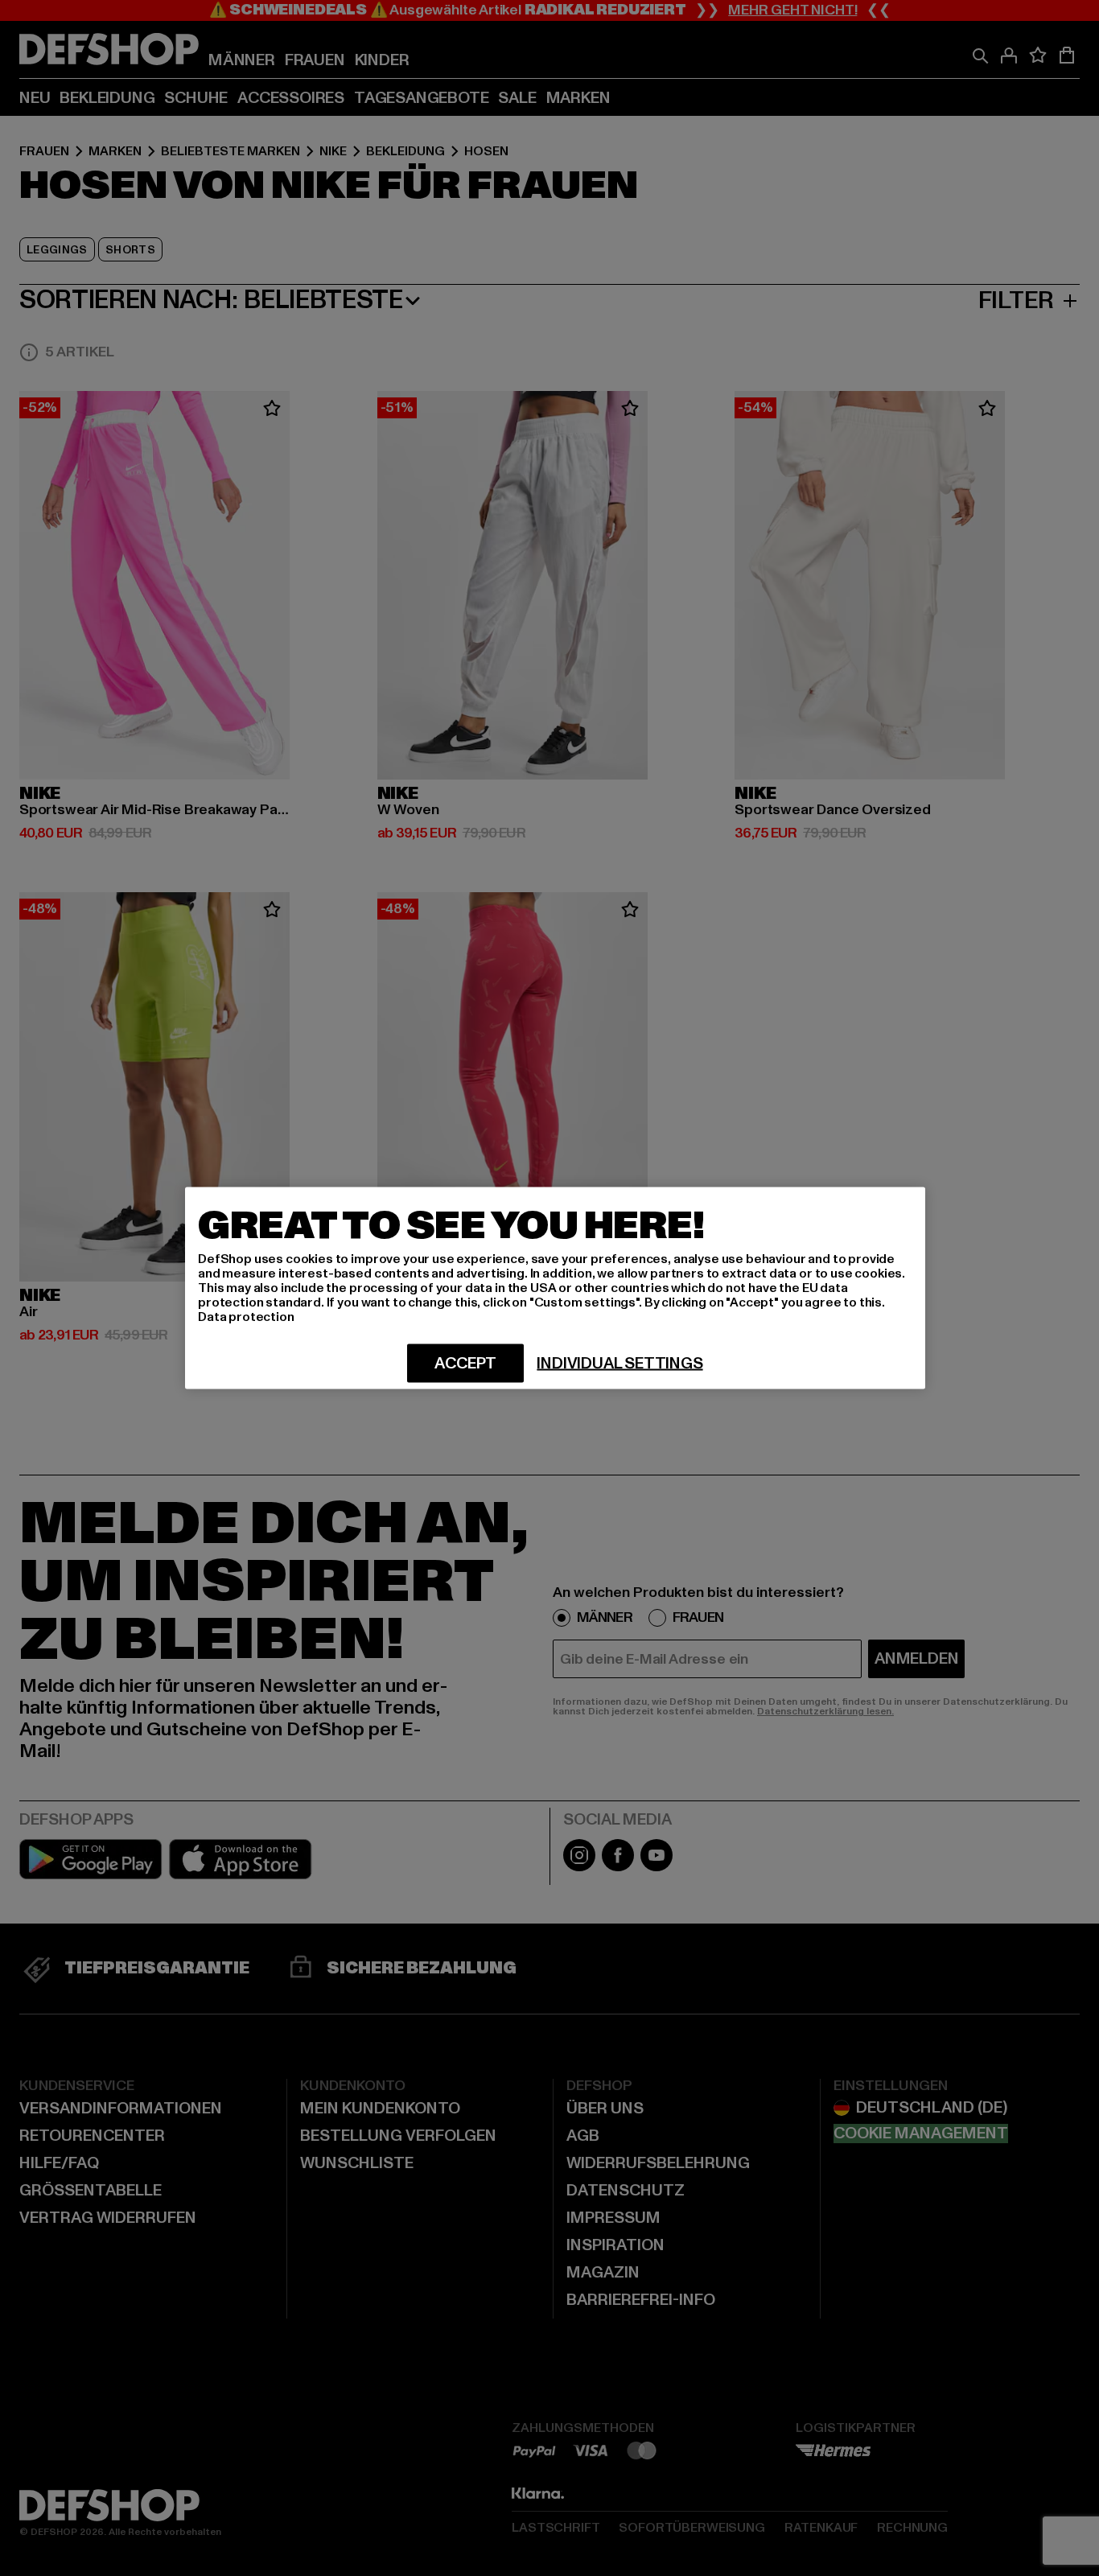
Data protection (246, 1317)
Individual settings (619, 1364)
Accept (465, 1364)
